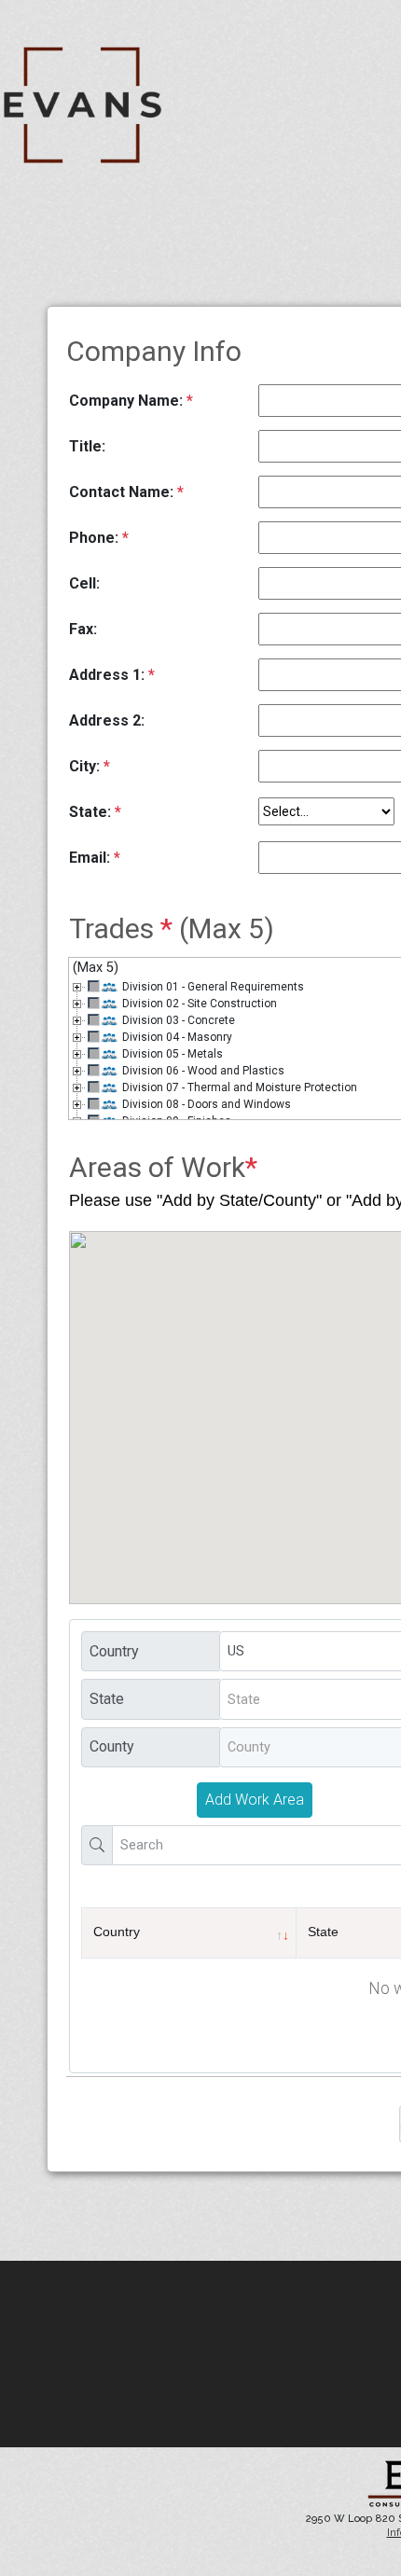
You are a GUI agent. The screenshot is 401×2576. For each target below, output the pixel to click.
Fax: (83, 629)
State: (95, 812)
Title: (87, 446)
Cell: (84, 583)
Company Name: (131, 401)
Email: (95, 858)
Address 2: (107, 720)
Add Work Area (255, 1800)
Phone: (99, 538)
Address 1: (112, 675)
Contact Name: (126, 492)
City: (90, 766)
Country (117, 1932)
